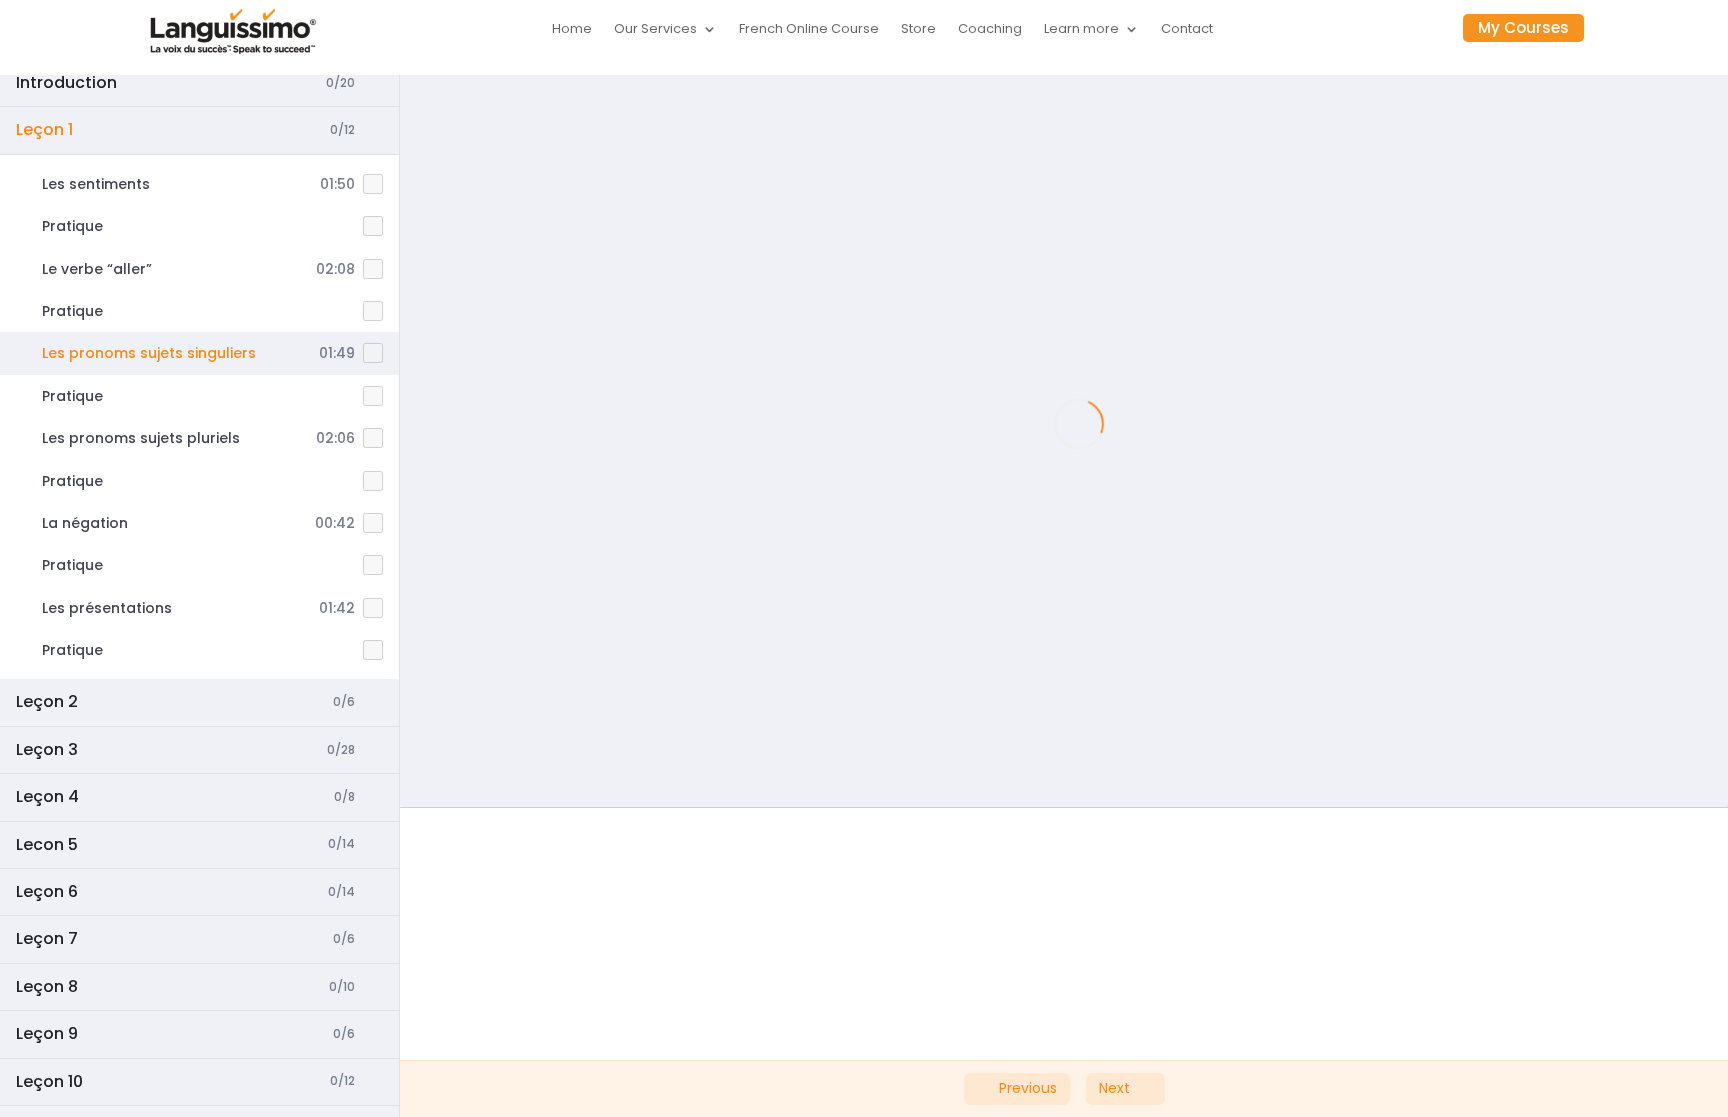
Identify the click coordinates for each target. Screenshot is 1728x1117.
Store (918, 30)
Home (572, 30)
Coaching (990, 30)
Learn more (1081, 30)
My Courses (1523, 27)
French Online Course (809, 30)
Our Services (655, 30)
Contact (1187, 30)
